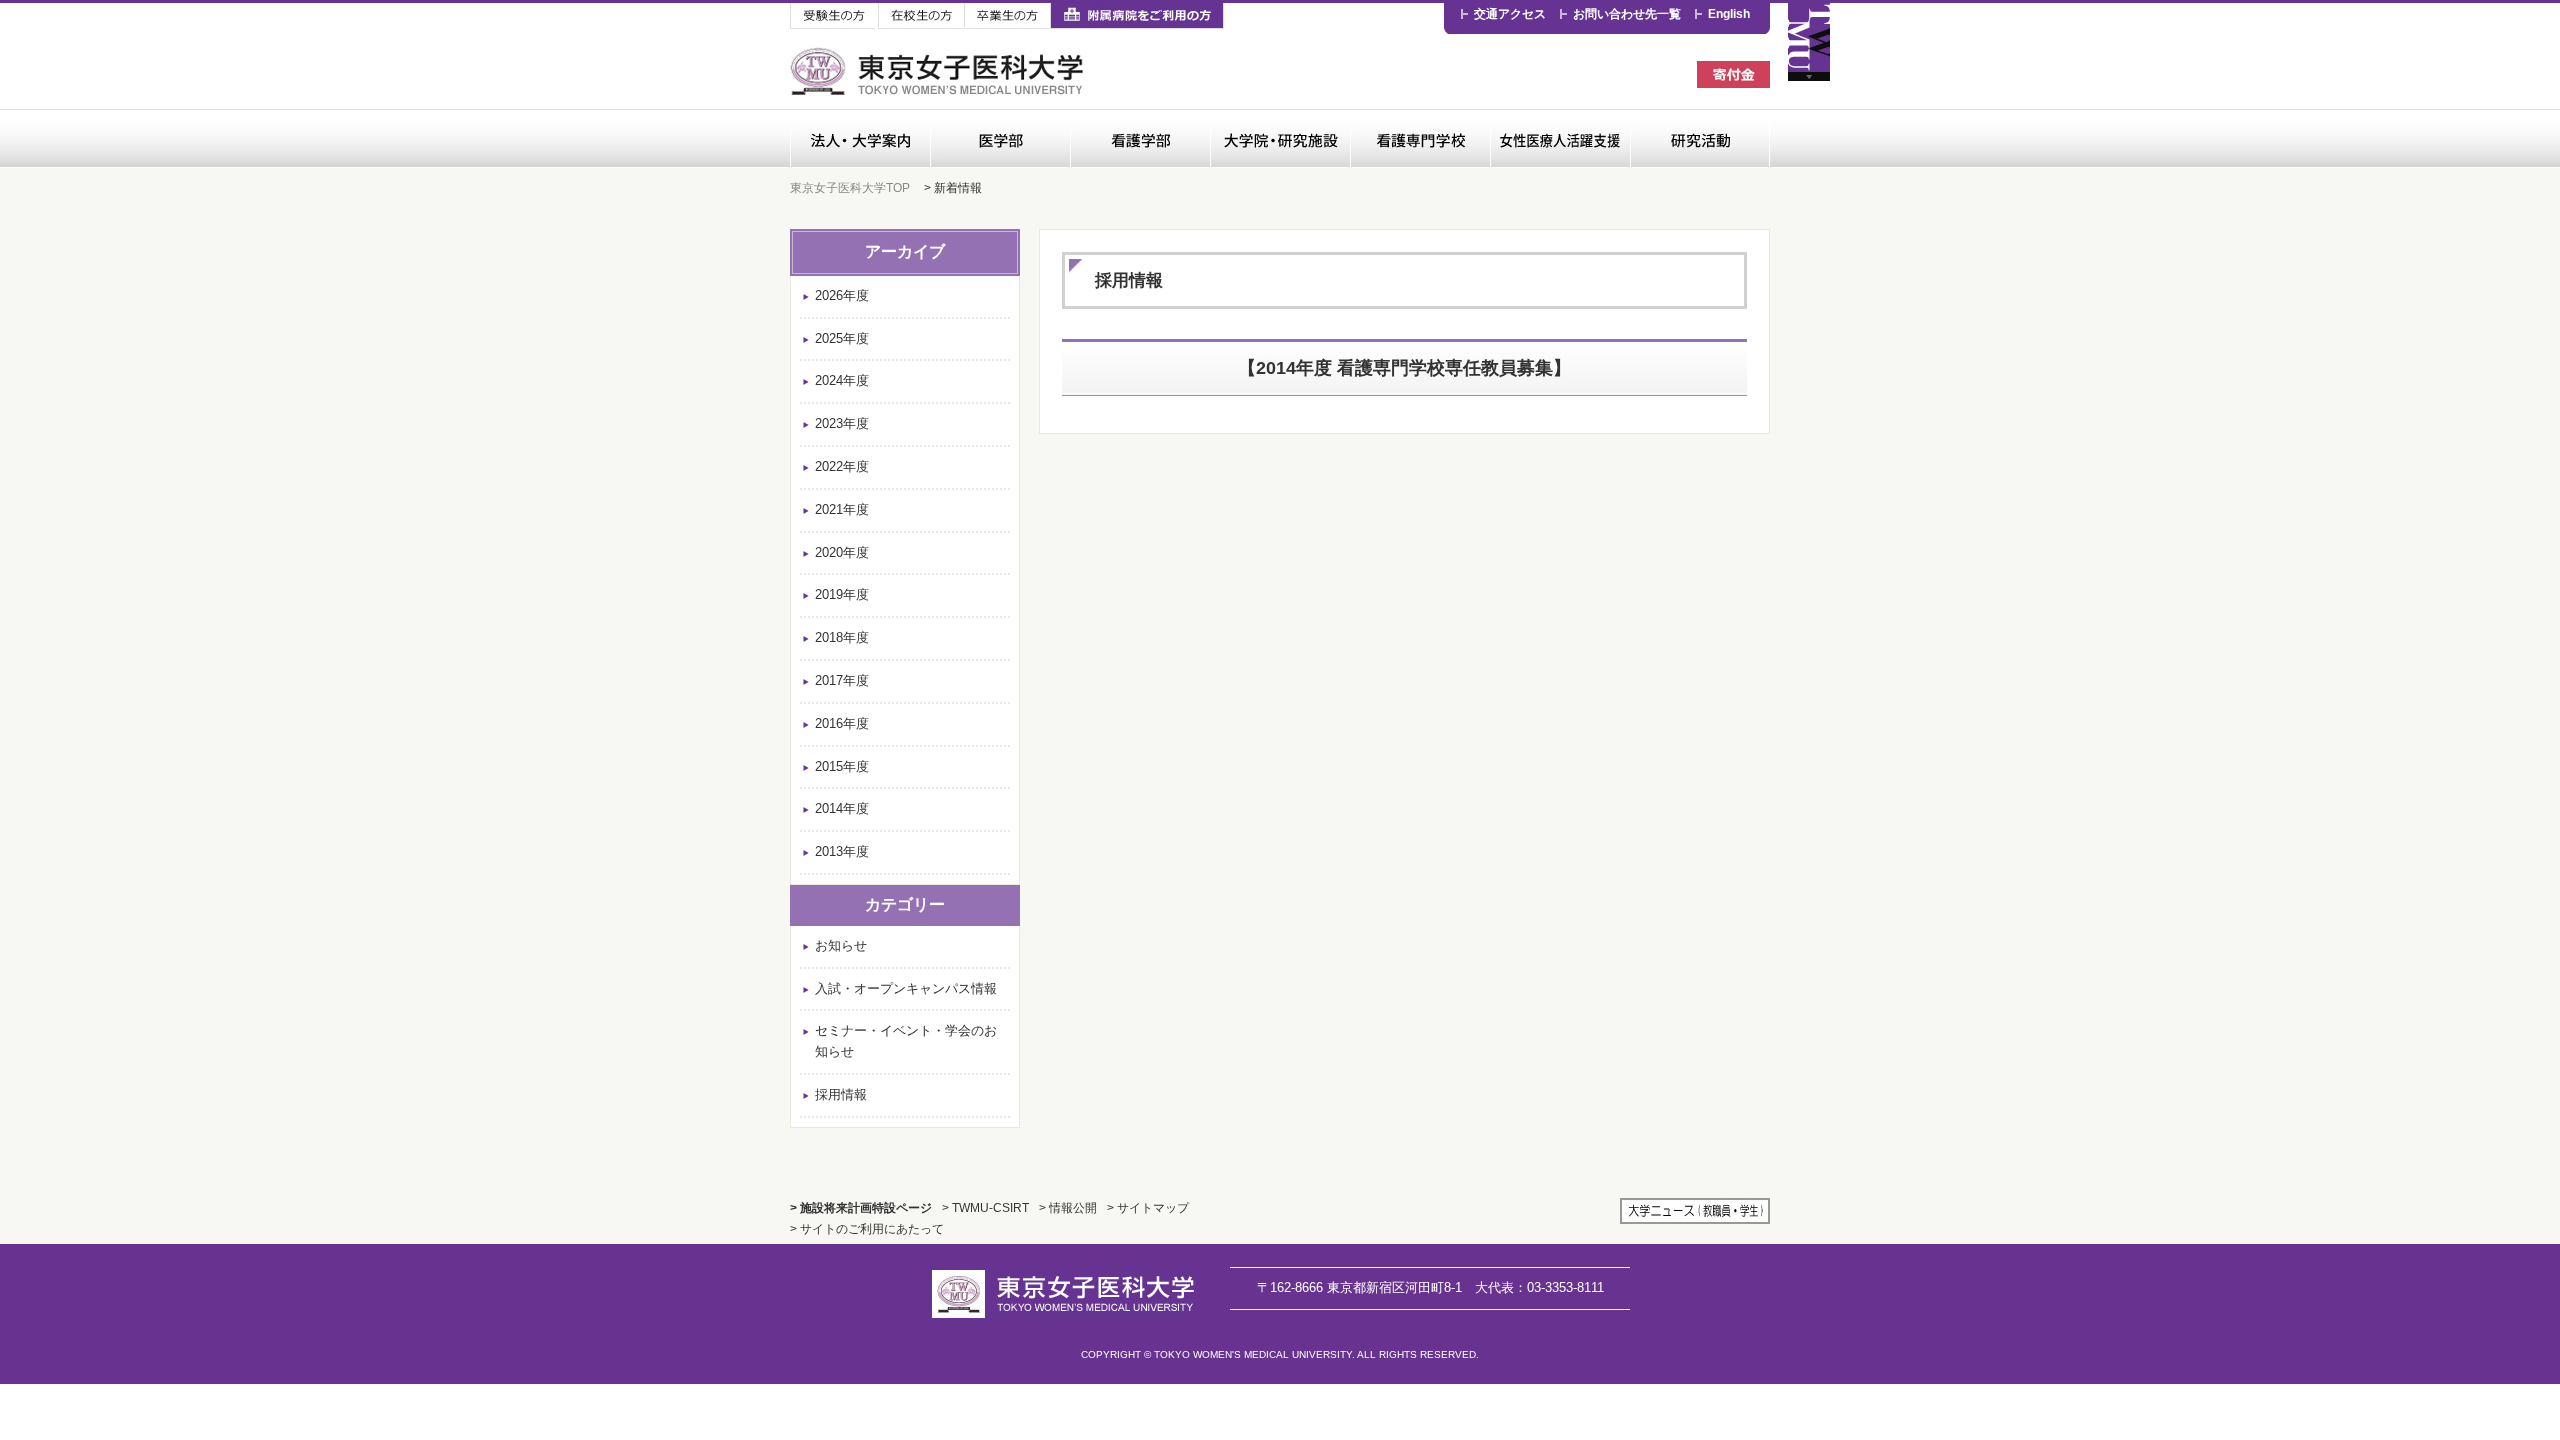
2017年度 (842, 680)
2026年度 (842, 295)
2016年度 (842, 723)
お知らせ (841, 945)
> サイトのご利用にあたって (867, 1228)
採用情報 (841, 1094)
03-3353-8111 (1539, 1287)
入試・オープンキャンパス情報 (906, 988)
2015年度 (842, 766)
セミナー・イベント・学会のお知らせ (906, 1041)
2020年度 (842, 552)
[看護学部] (1140, 138)
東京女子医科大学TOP (850, 187)
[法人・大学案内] (860, 138)
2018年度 (842, 637)
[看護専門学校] (1420, 138)
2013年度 (842, 851)
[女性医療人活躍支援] (1560, 138)
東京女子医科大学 (939, 71)
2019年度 (842, 594)
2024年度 (842, 380)
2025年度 (842, 338)
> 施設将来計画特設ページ (861, 1207)
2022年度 (842, 466)
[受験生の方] (834, 16)
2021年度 (842, 509)
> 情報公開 (1068, 1207)
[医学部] (1000, 138)
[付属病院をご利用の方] (1137, 16)
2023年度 (842, 423)
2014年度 (842, 808)
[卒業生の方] (1007, 16)
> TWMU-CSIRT (985, 1207)
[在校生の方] (921, 16)
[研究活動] (1700, 138)
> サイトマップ (1148, 1207)
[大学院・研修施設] (1280, 138)
